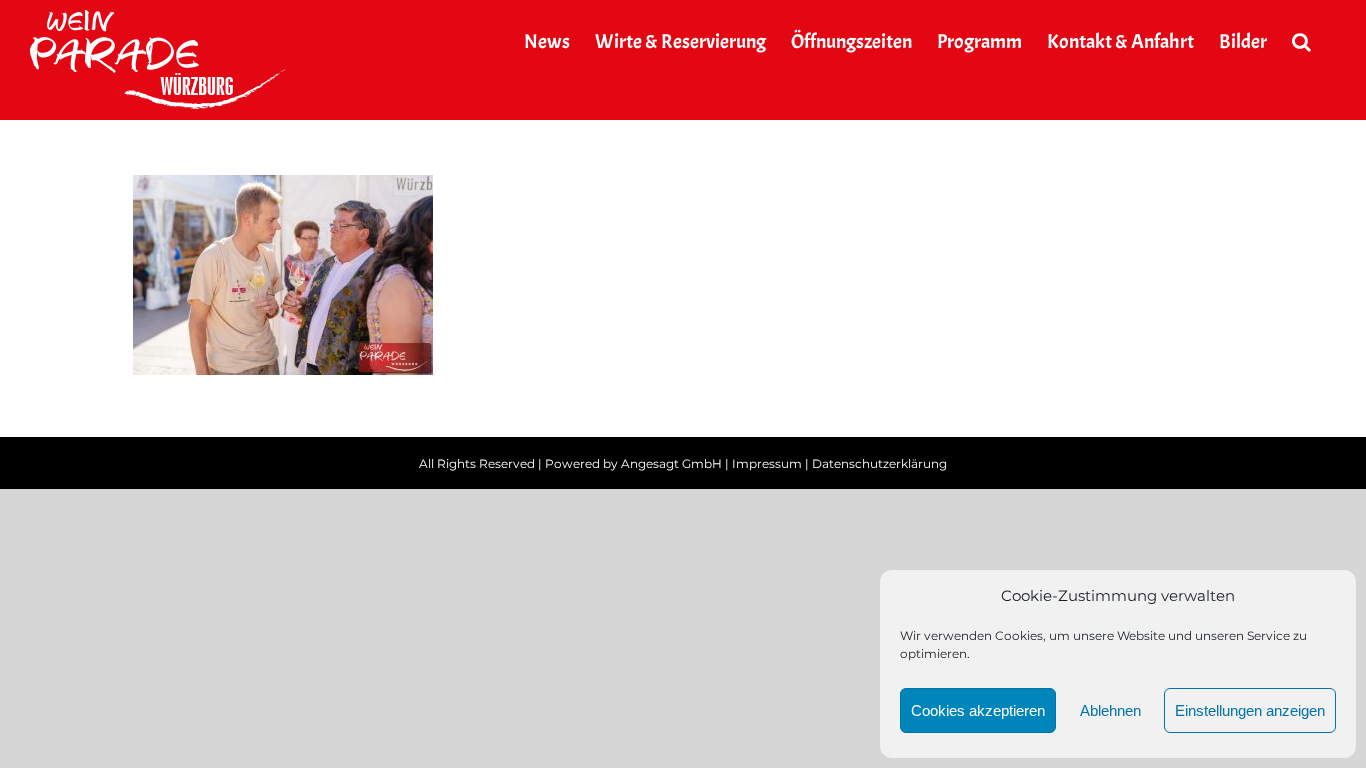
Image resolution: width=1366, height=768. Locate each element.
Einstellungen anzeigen (1250, 710)
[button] (1301, 42)
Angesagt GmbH (671, 463)
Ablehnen (1110, 710)
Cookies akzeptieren (978, 710)
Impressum (767, 463)
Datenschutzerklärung (879, 463)
